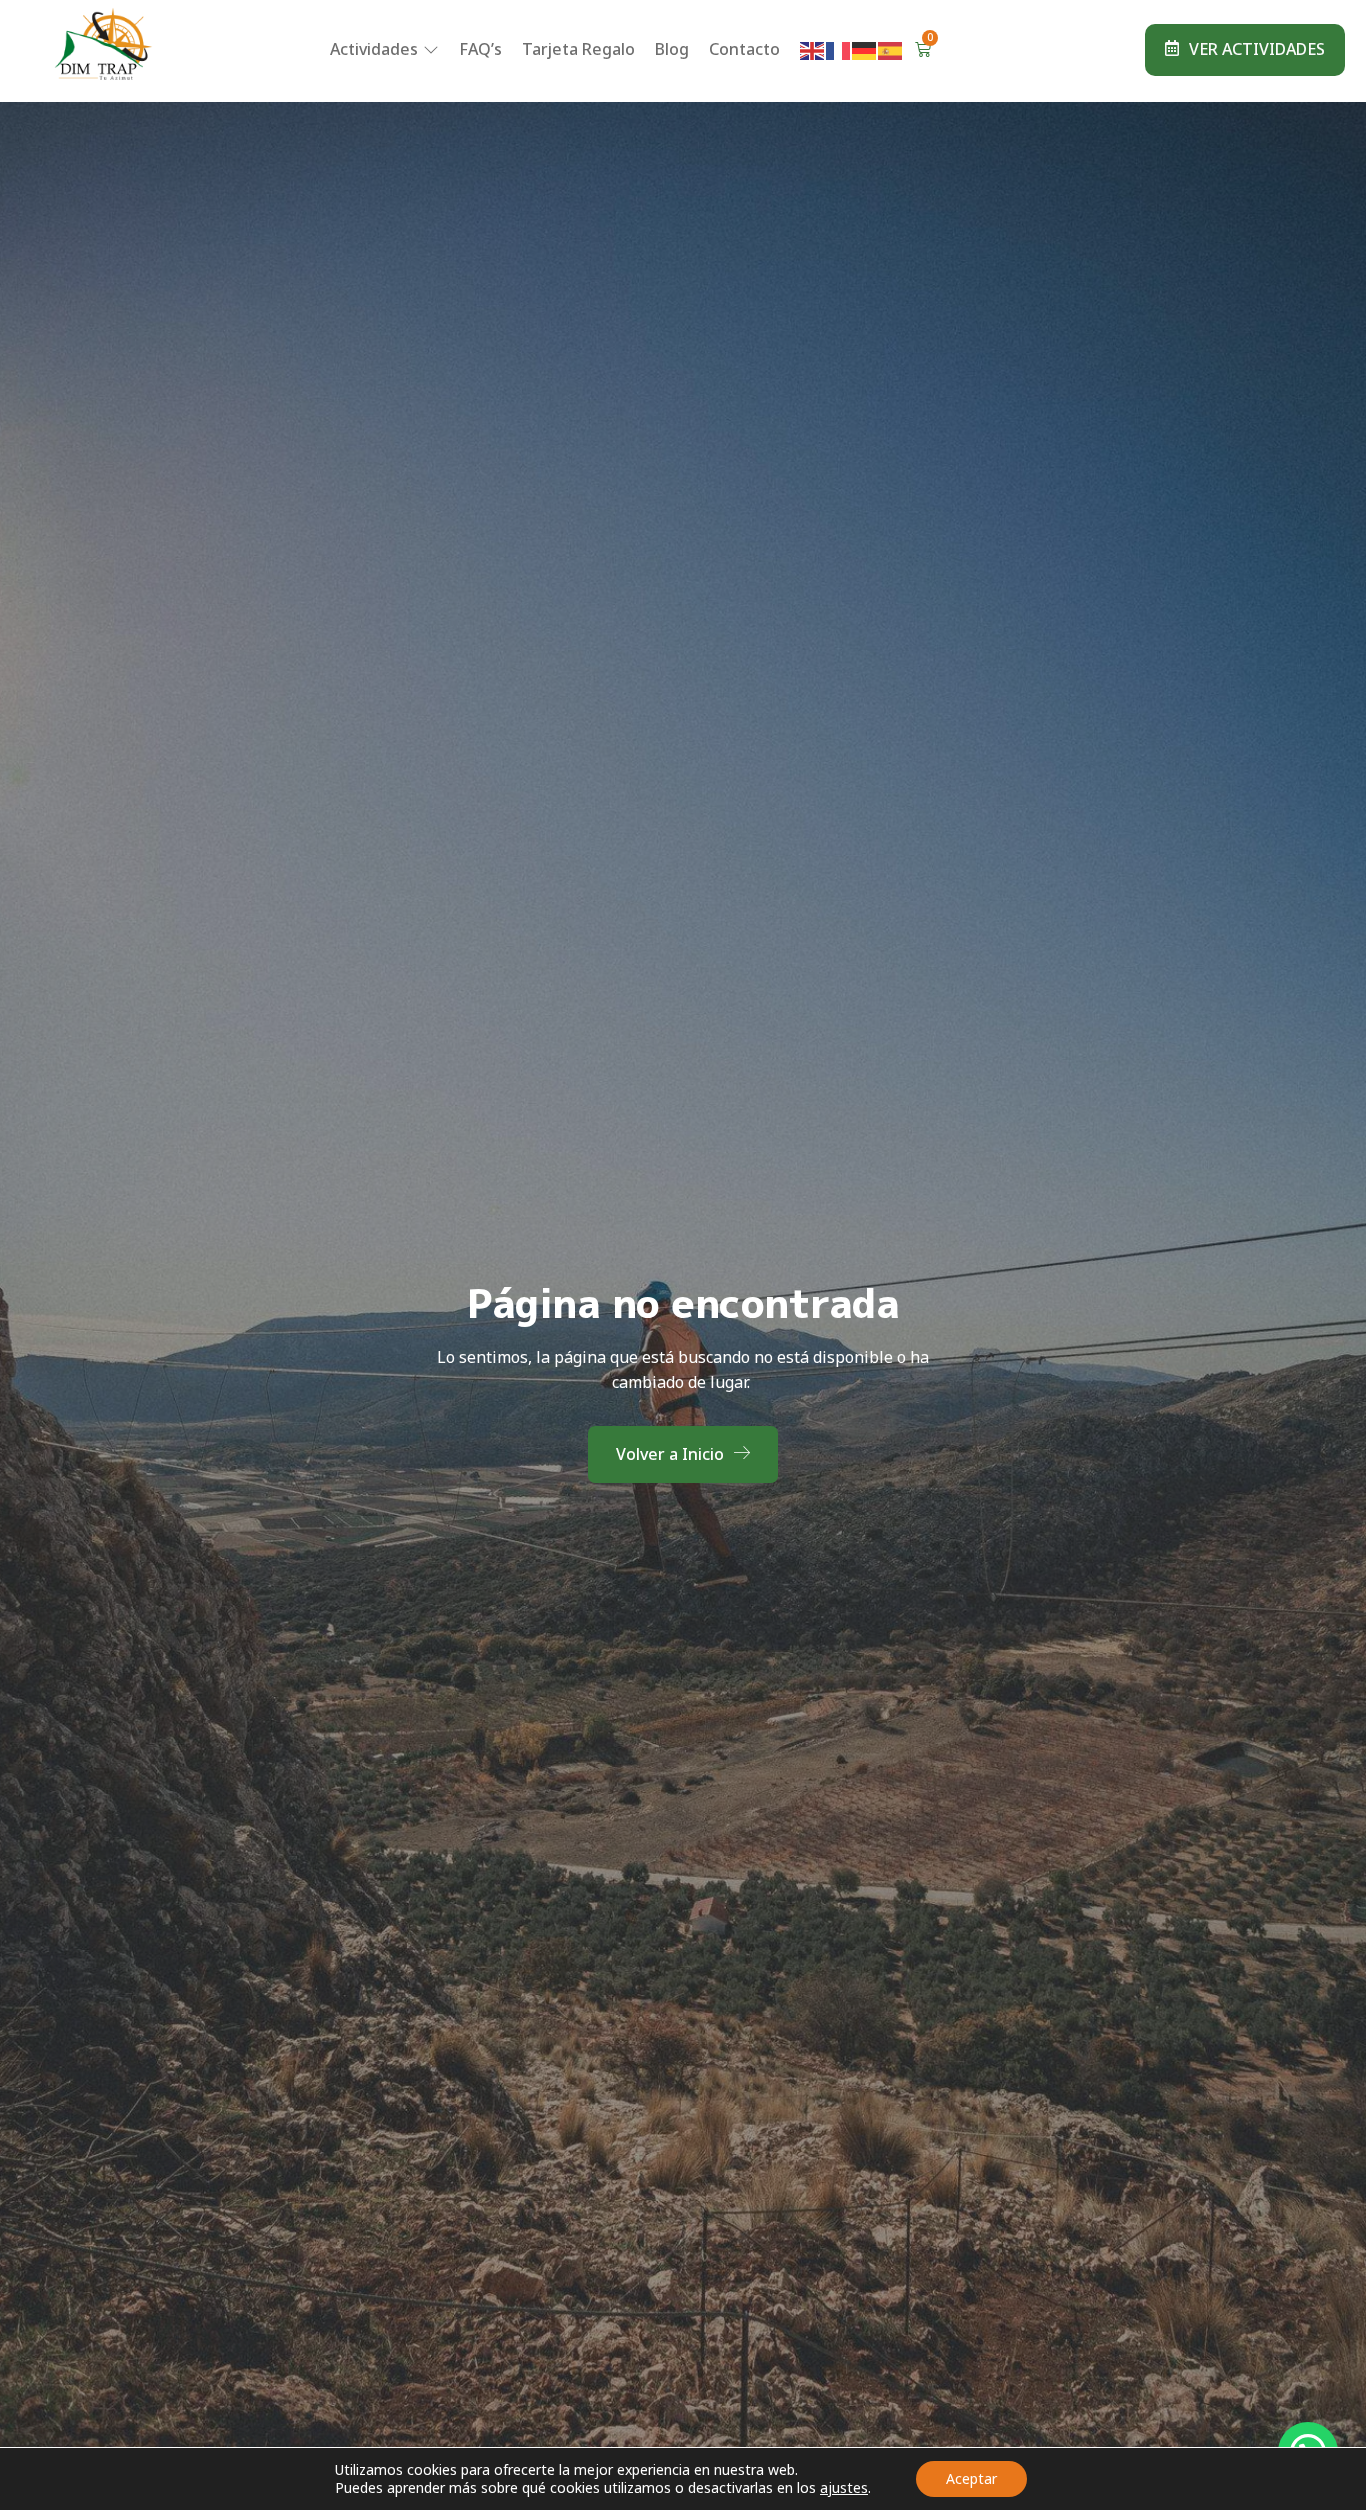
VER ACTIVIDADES (1257, 49)
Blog (672, 49)
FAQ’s (480, 49)
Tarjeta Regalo (578, 49)
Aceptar (971, 2478)
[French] (839, 49)
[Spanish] (891, 49)
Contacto (744, 49)
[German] (865, 49)
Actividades (374, 49)
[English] (813, 49)
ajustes (844, 2488)
